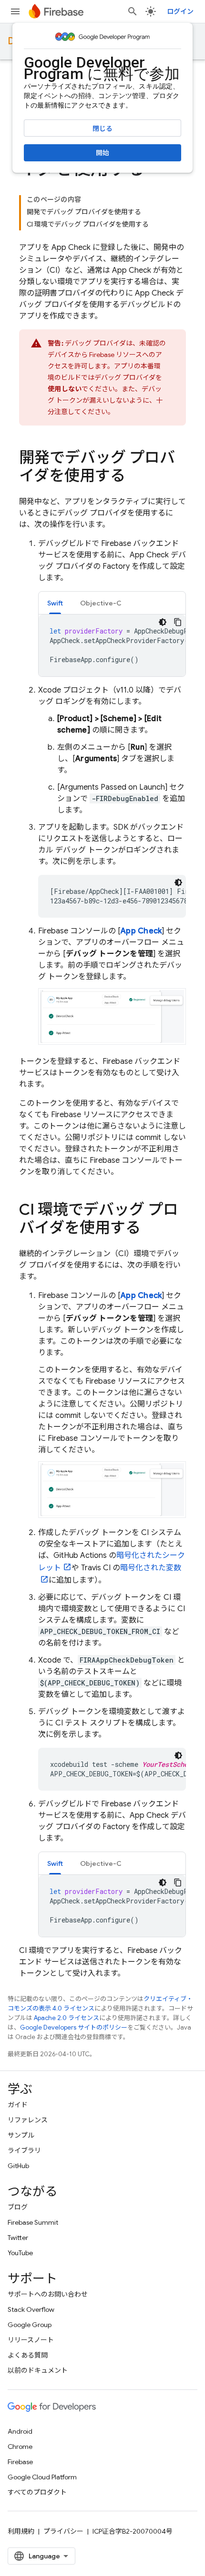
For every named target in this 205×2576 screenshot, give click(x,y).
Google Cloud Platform (42, 2477)
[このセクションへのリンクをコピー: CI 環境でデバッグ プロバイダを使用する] (150, 1229)
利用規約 (21, 2531)
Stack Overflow (31, 2309)
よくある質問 (28, 2355)
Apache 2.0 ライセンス (67, 2018)
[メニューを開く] (15, 11)
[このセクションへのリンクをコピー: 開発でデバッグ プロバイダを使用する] (135, 477)
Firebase (20, 2462)
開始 (102, 153)
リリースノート (31, 2340)
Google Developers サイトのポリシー (74, 2027)
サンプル (21, 2135)
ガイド (18, 2105)
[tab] (55, 603)
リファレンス (28, 2120)
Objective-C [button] (101, 603)
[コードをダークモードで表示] (163, 622)
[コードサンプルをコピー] (178, 622)
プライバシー (63, 2531)
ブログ (18, 2207)
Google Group (30, 2325)
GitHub (18, 2166)
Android (20, 2431)
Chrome (20, 2447)
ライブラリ (24, 2150)
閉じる (102, 129)
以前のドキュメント (38, 2370)
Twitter (18, 2238)
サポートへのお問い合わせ (48, 2294)
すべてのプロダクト (37, 2492)
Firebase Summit (33, 2222)
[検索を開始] (133, 11)
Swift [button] (55, 603)
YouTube (20, 2253)
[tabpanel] (112, 645)
